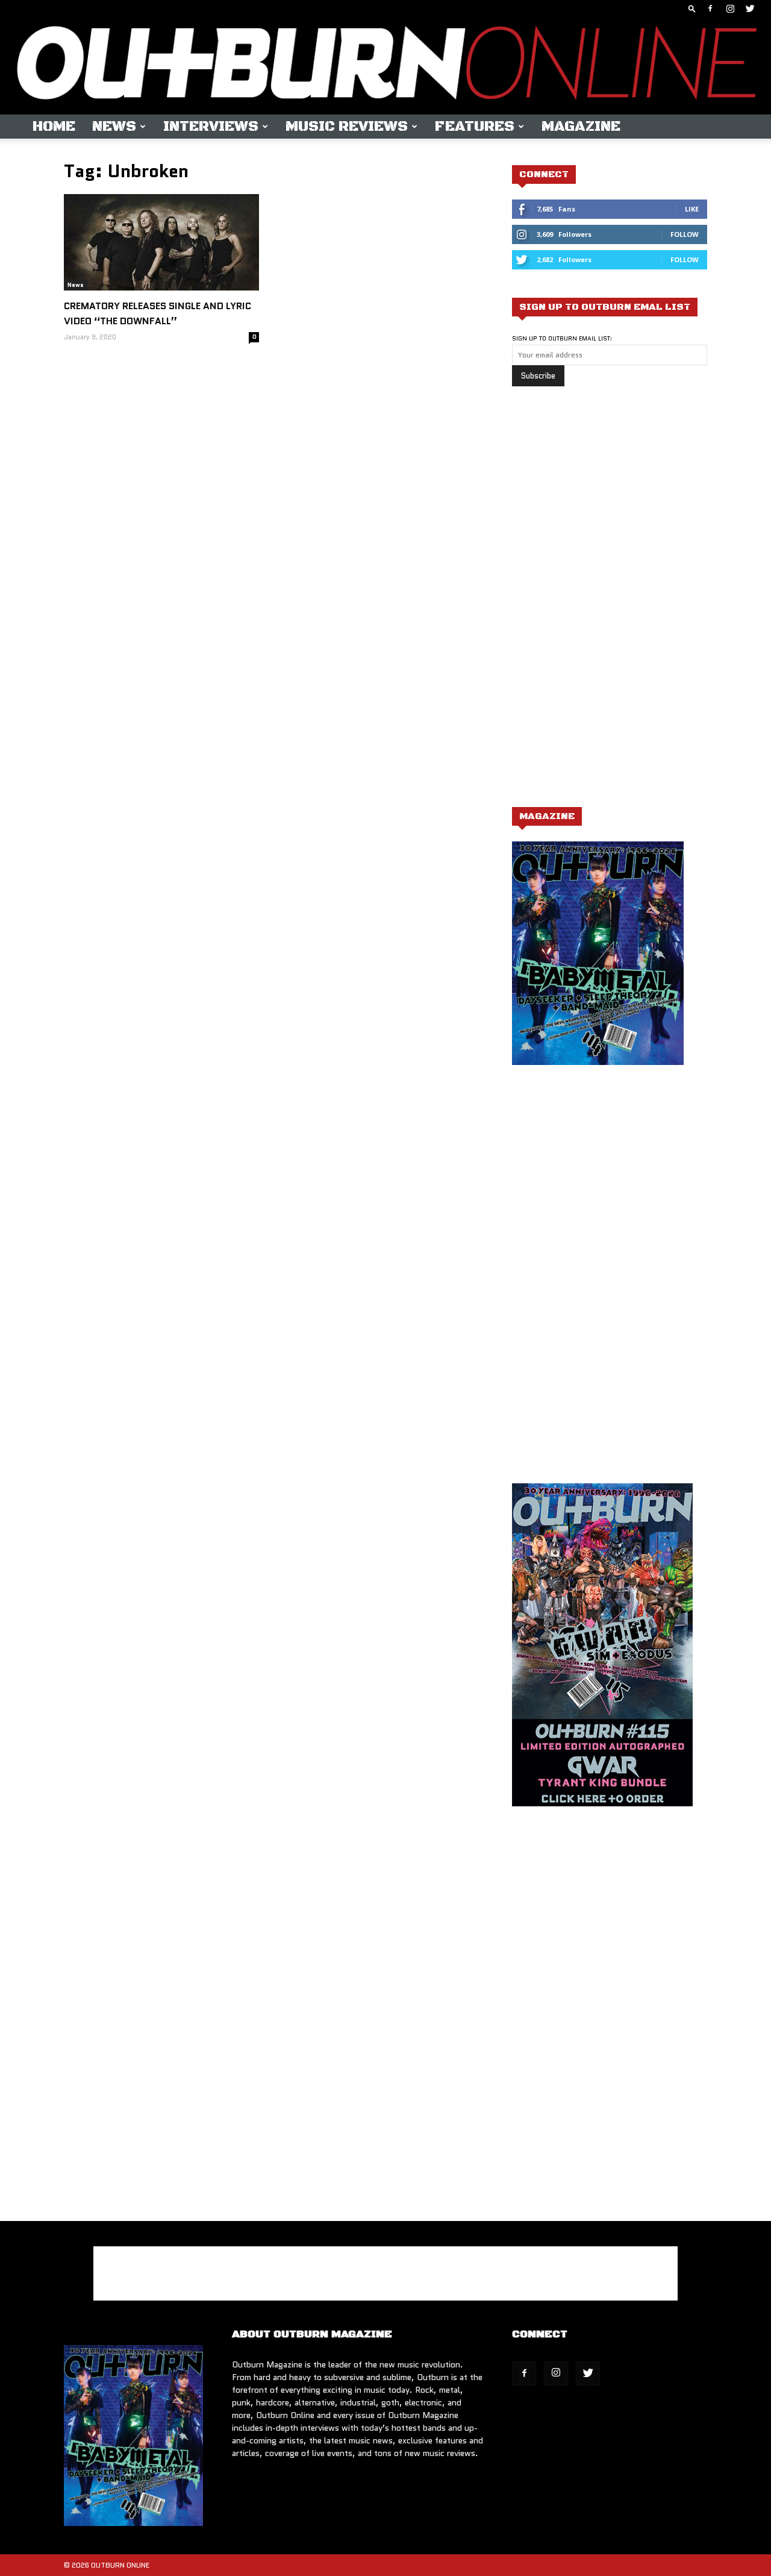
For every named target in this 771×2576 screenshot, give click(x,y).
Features (475, 127)
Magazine (581, 127)
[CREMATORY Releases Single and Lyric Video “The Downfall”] (161, 242)
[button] (692, 8)
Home (54, 127)
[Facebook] (710, 8)
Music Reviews (347, 127)
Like (692, 209)
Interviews (211, 127)
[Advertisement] (602, 603)
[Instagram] (730, 8)
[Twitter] (750, 8)
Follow (685, 234)
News (114, 127)
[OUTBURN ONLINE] (385, 66)
